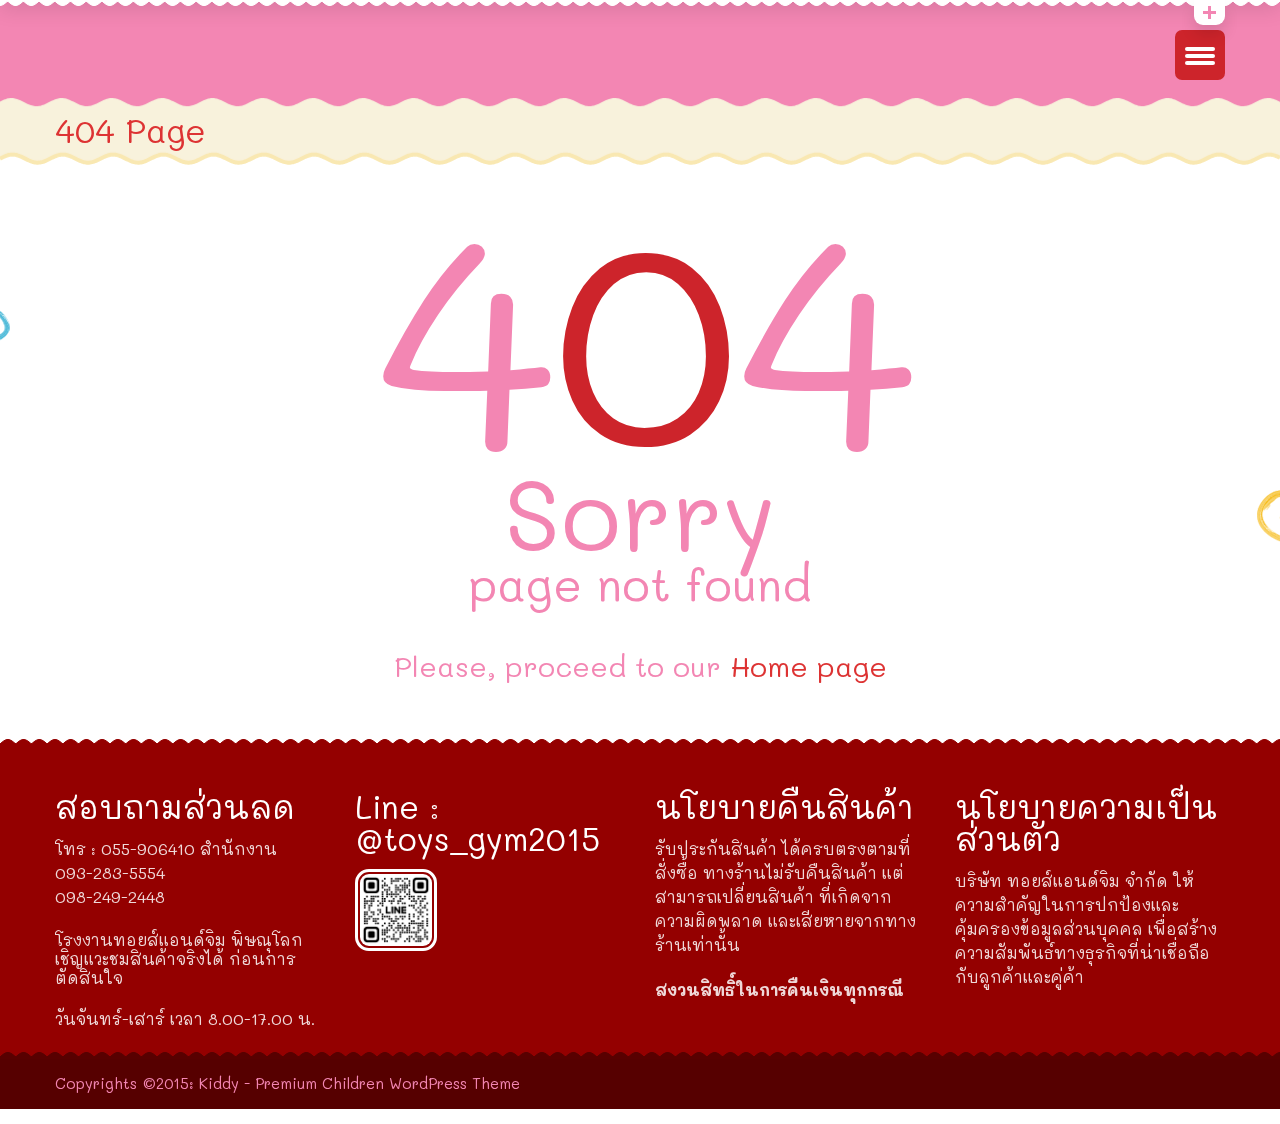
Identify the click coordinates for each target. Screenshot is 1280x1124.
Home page (808, 666)
